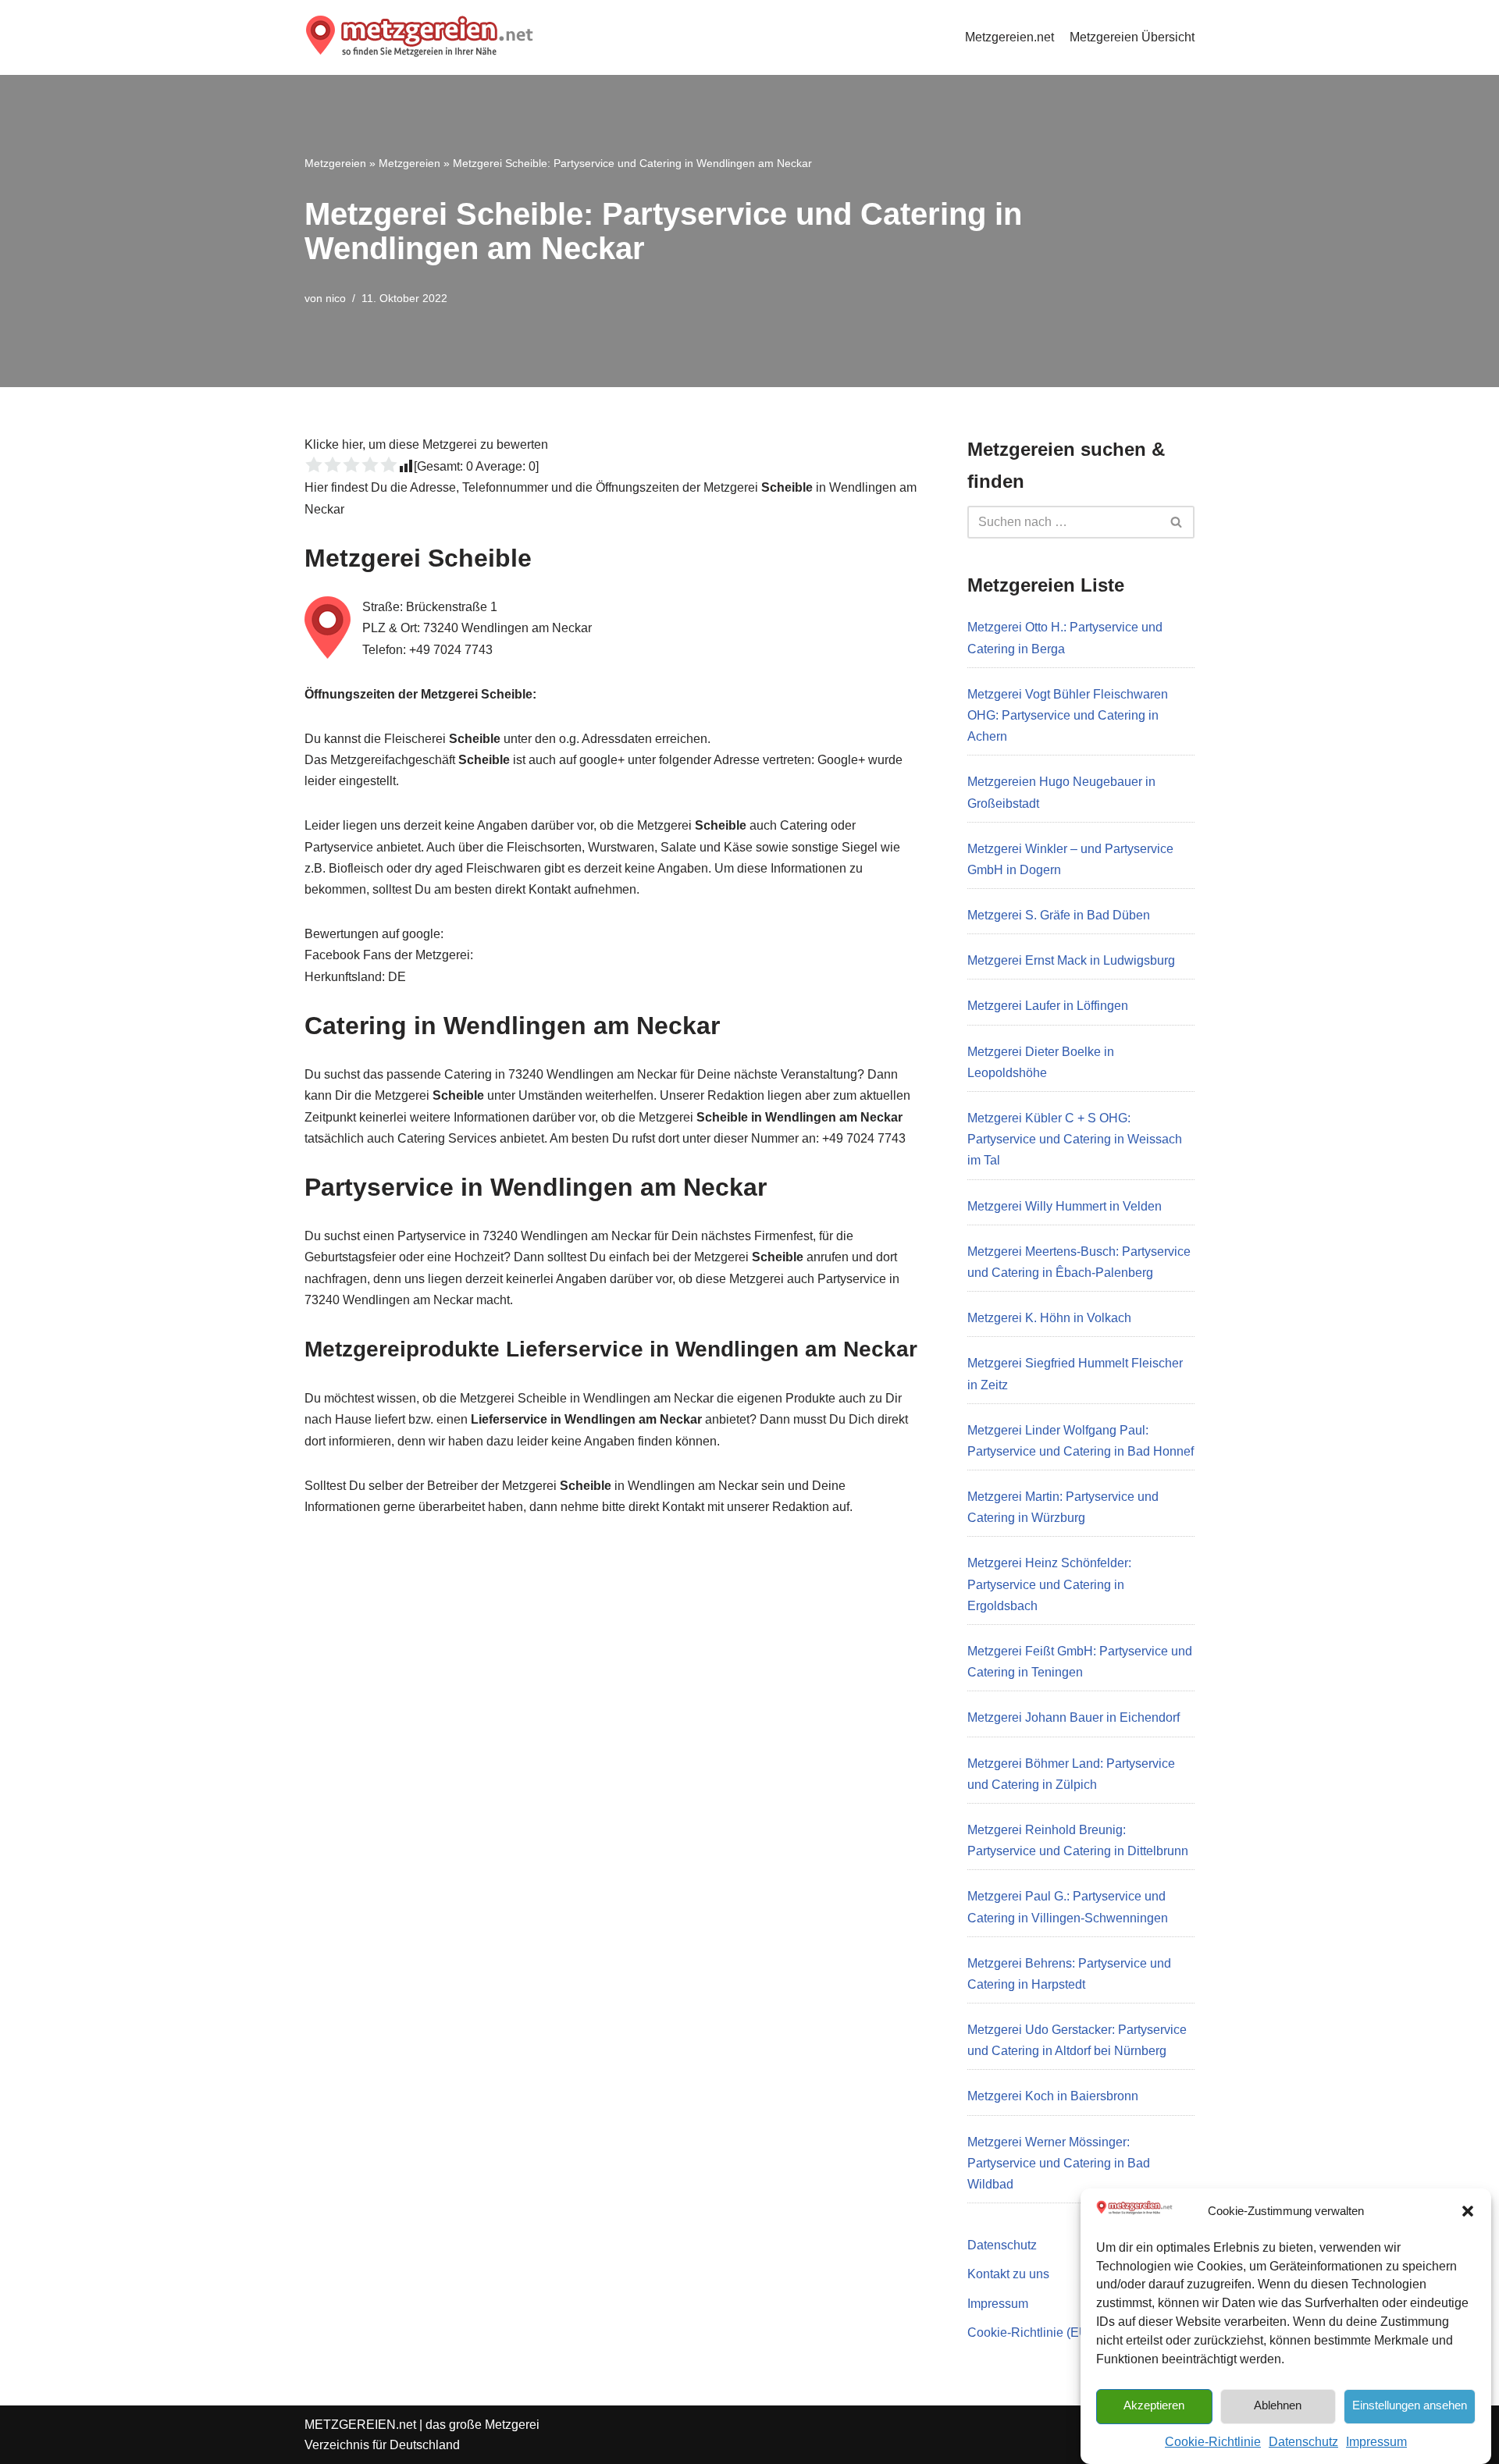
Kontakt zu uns (1008, 2274)
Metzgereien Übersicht (1132, 37)
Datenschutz (1303, 2442)
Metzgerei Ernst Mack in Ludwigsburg (1071, 960)
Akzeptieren (1154, 2405)
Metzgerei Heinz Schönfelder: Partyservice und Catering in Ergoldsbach (1049, 1584)
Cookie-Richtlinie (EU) (1030, 2332)
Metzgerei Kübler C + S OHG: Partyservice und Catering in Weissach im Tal (1075, 1139)
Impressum (1376, 2442)
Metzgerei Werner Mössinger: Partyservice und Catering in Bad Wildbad (1059, 2163)
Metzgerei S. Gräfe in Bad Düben (1059, 915)
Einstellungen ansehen (1410, 2405)
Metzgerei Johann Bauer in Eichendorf (1074, 1717)
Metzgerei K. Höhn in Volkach (1049, 1318)
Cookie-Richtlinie (1213, 2442)
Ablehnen (1278, 2405)
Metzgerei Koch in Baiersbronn (1053, 2096)
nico (336, 298)
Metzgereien (335, 163)
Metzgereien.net (1009, 37)
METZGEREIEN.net (360, 2425)
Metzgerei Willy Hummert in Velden (1065, 1206)
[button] (1468, 2211)
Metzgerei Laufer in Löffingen (1048, 1006)
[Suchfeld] (1177, 522)
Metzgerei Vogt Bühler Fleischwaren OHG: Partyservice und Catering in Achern (1068, 715)
